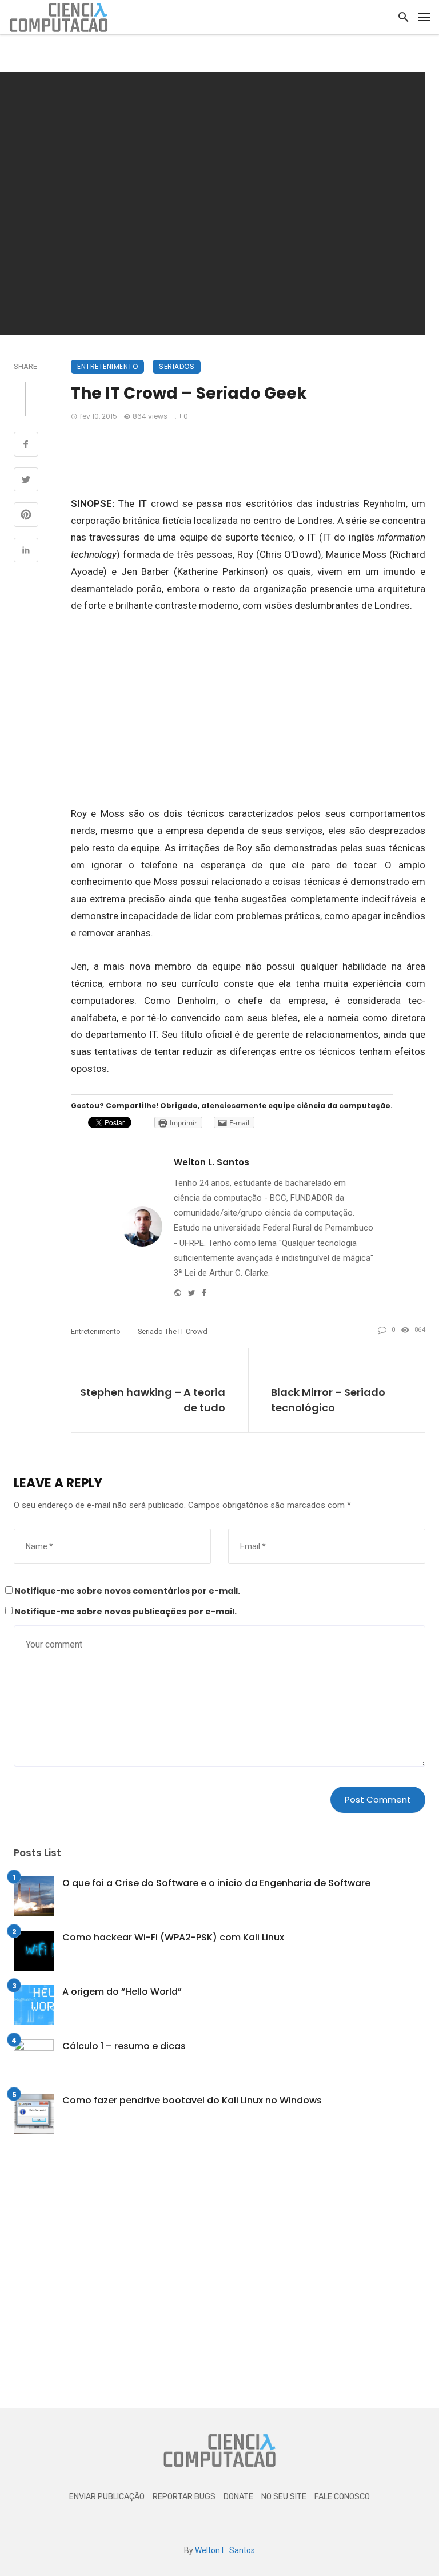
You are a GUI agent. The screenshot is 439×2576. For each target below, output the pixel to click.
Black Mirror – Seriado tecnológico (328, 1400)
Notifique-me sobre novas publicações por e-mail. (125, 1612)
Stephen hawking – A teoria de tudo (153, 1400)
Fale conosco (342, 2497)
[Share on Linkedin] (26, 551)
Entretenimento (107, 366)
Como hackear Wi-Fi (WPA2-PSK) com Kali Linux (173, 1937)
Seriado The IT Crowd (173, 1331)
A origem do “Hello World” (122, 1992)
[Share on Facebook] (26, 446)
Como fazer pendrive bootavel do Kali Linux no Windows (192, 2100)
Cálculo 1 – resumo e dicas (124, 2046)
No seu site (284, 2497)
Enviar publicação (107, 2497)
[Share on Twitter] (26, 481)
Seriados (177, 366)
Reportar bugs (184, 2497)
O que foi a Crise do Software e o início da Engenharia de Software (216, 1883)
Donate (238, 2497)
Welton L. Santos (211, 1162)
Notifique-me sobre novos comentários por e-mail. (127, 1591)
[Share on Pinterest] (26, 516)
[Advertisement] (248, 456)
